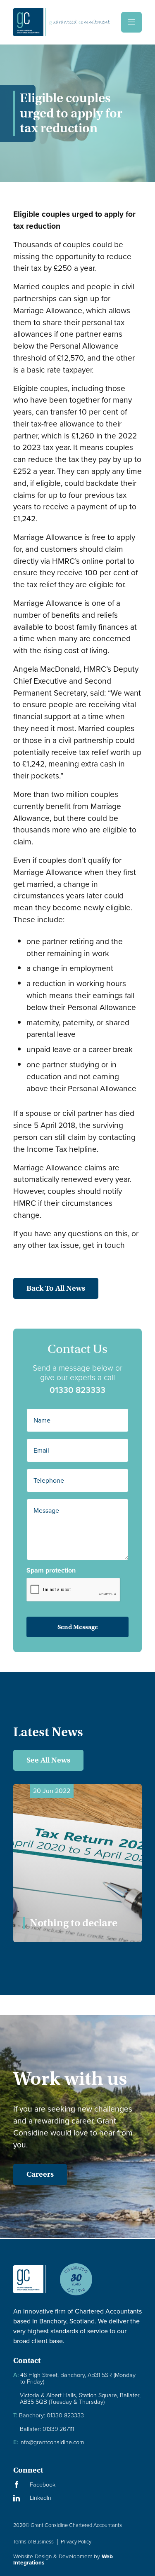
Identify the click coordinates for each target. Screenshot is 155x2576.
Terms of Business (33, 2542)
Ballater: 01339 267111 (47, 2429)
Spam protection (51, 1570)
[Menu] (131, 22)
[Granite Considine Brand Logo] (30, 2286)
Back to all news (56, 1288)
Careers (40, 2174)
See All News (48, 1760)
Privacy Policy (76, 2542)
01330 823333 (77, 1390)
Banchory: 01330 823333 (49, 2415)
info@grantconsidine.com (49, 2442)
